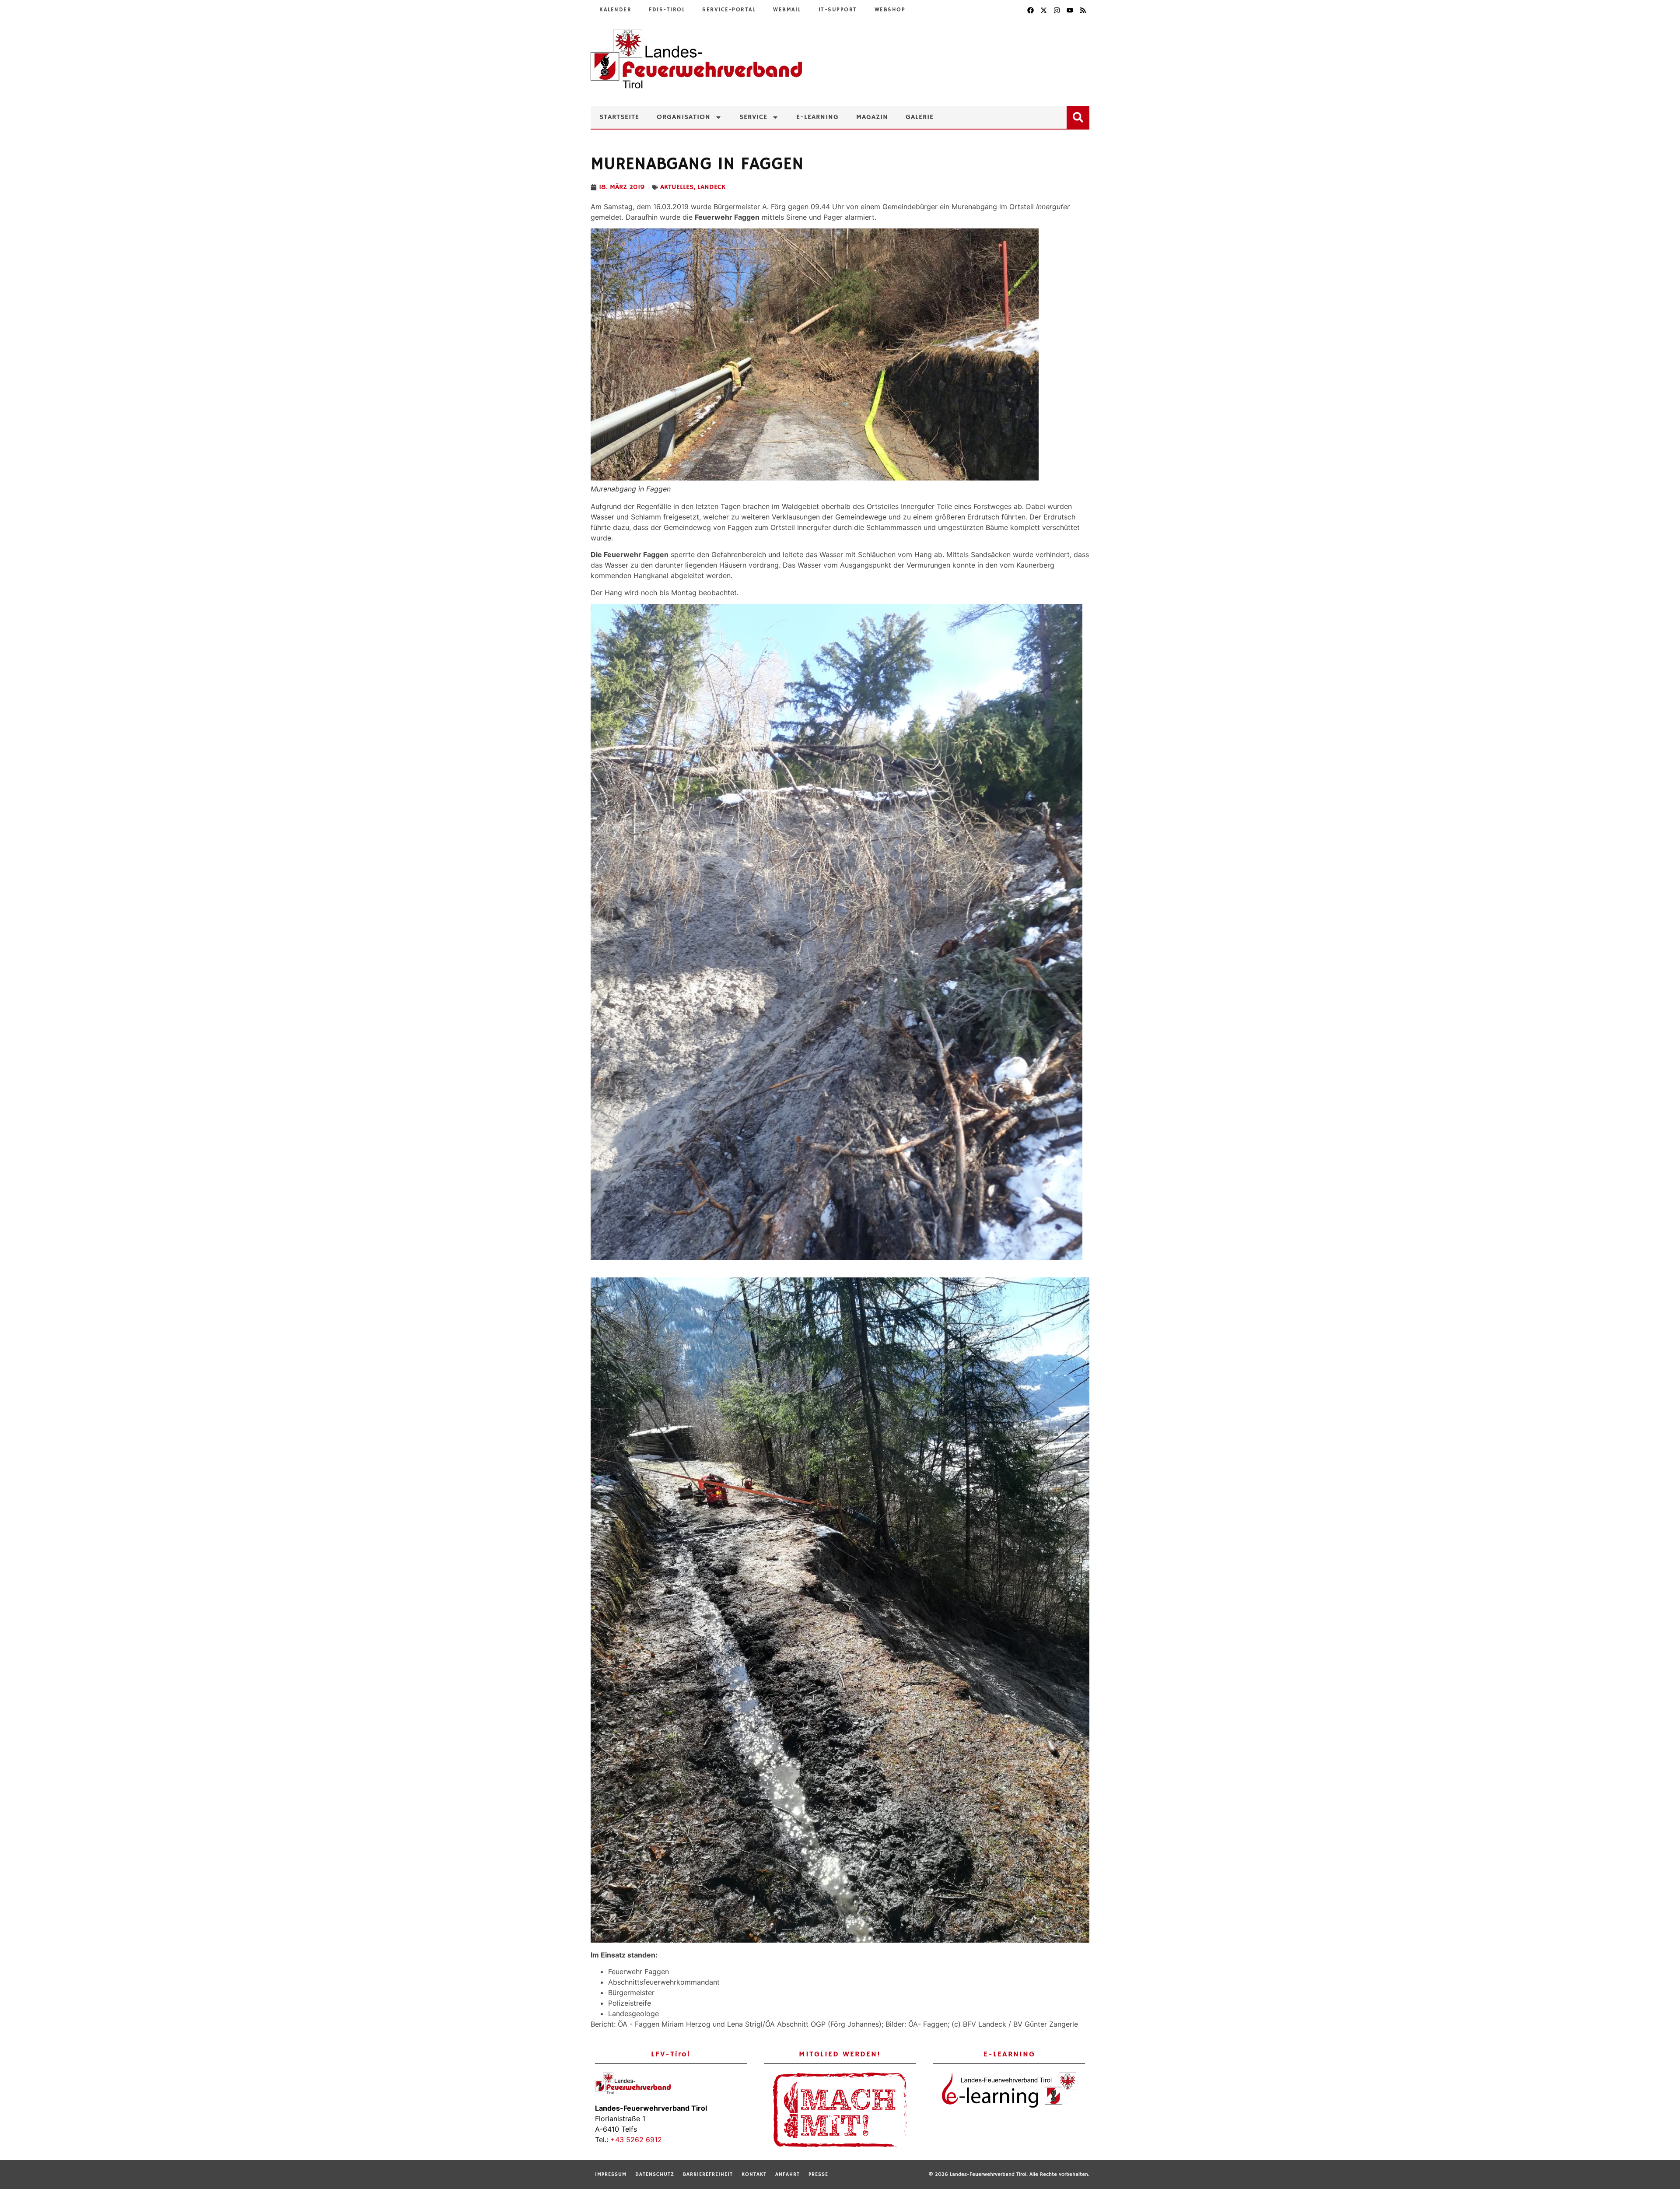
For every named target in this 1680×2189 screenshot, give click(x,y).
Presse (818, 2174)
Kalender (615, 10)
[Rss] (1083, 10)
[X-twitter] (1043, 10)
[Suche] (1080, 116)
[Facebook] (1030, 10)
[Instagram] (1057, 10)
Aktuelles (677, 187)
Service (753, 117)
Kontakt (754, 2174)
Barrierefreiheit (708, 2174)
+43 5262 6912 (636, 2140)
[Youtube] (1070, 10)
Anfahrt (787, 2174)
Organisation (684, 117)
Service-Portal (729, 10)
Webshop (890, 10)
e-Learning (817, 117)
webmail (787, 10)
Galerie (920, 117)
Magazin (872, 117)
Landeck (711, 187)
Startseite (619, 117)
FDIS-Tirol (667, 10)
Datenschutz (655, 2174)
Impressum (611, 2174)
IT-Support (838, 10)
